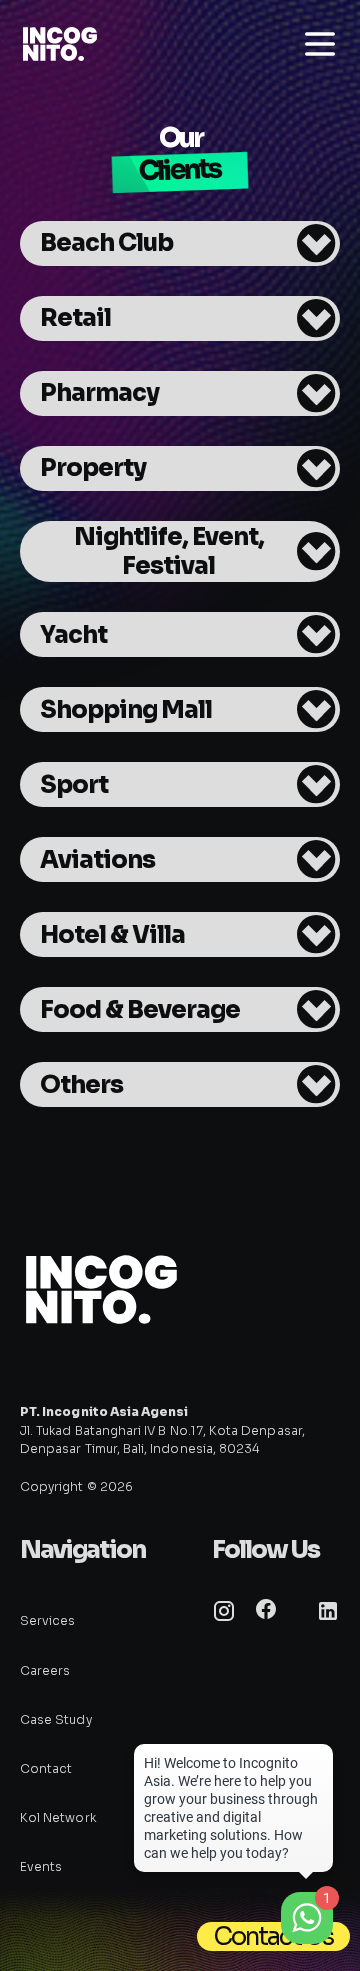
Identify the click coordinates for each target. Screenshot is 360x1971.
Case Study (56, 1719)
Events (41, 1866)
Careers (45, 1670)
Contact (46, 1768)
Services (47, 1620)
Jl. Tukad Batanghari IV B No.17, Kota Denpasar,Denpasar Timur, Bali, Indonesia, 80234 (162, 1429)
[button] (180, 243)
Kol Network (58, 1817)
